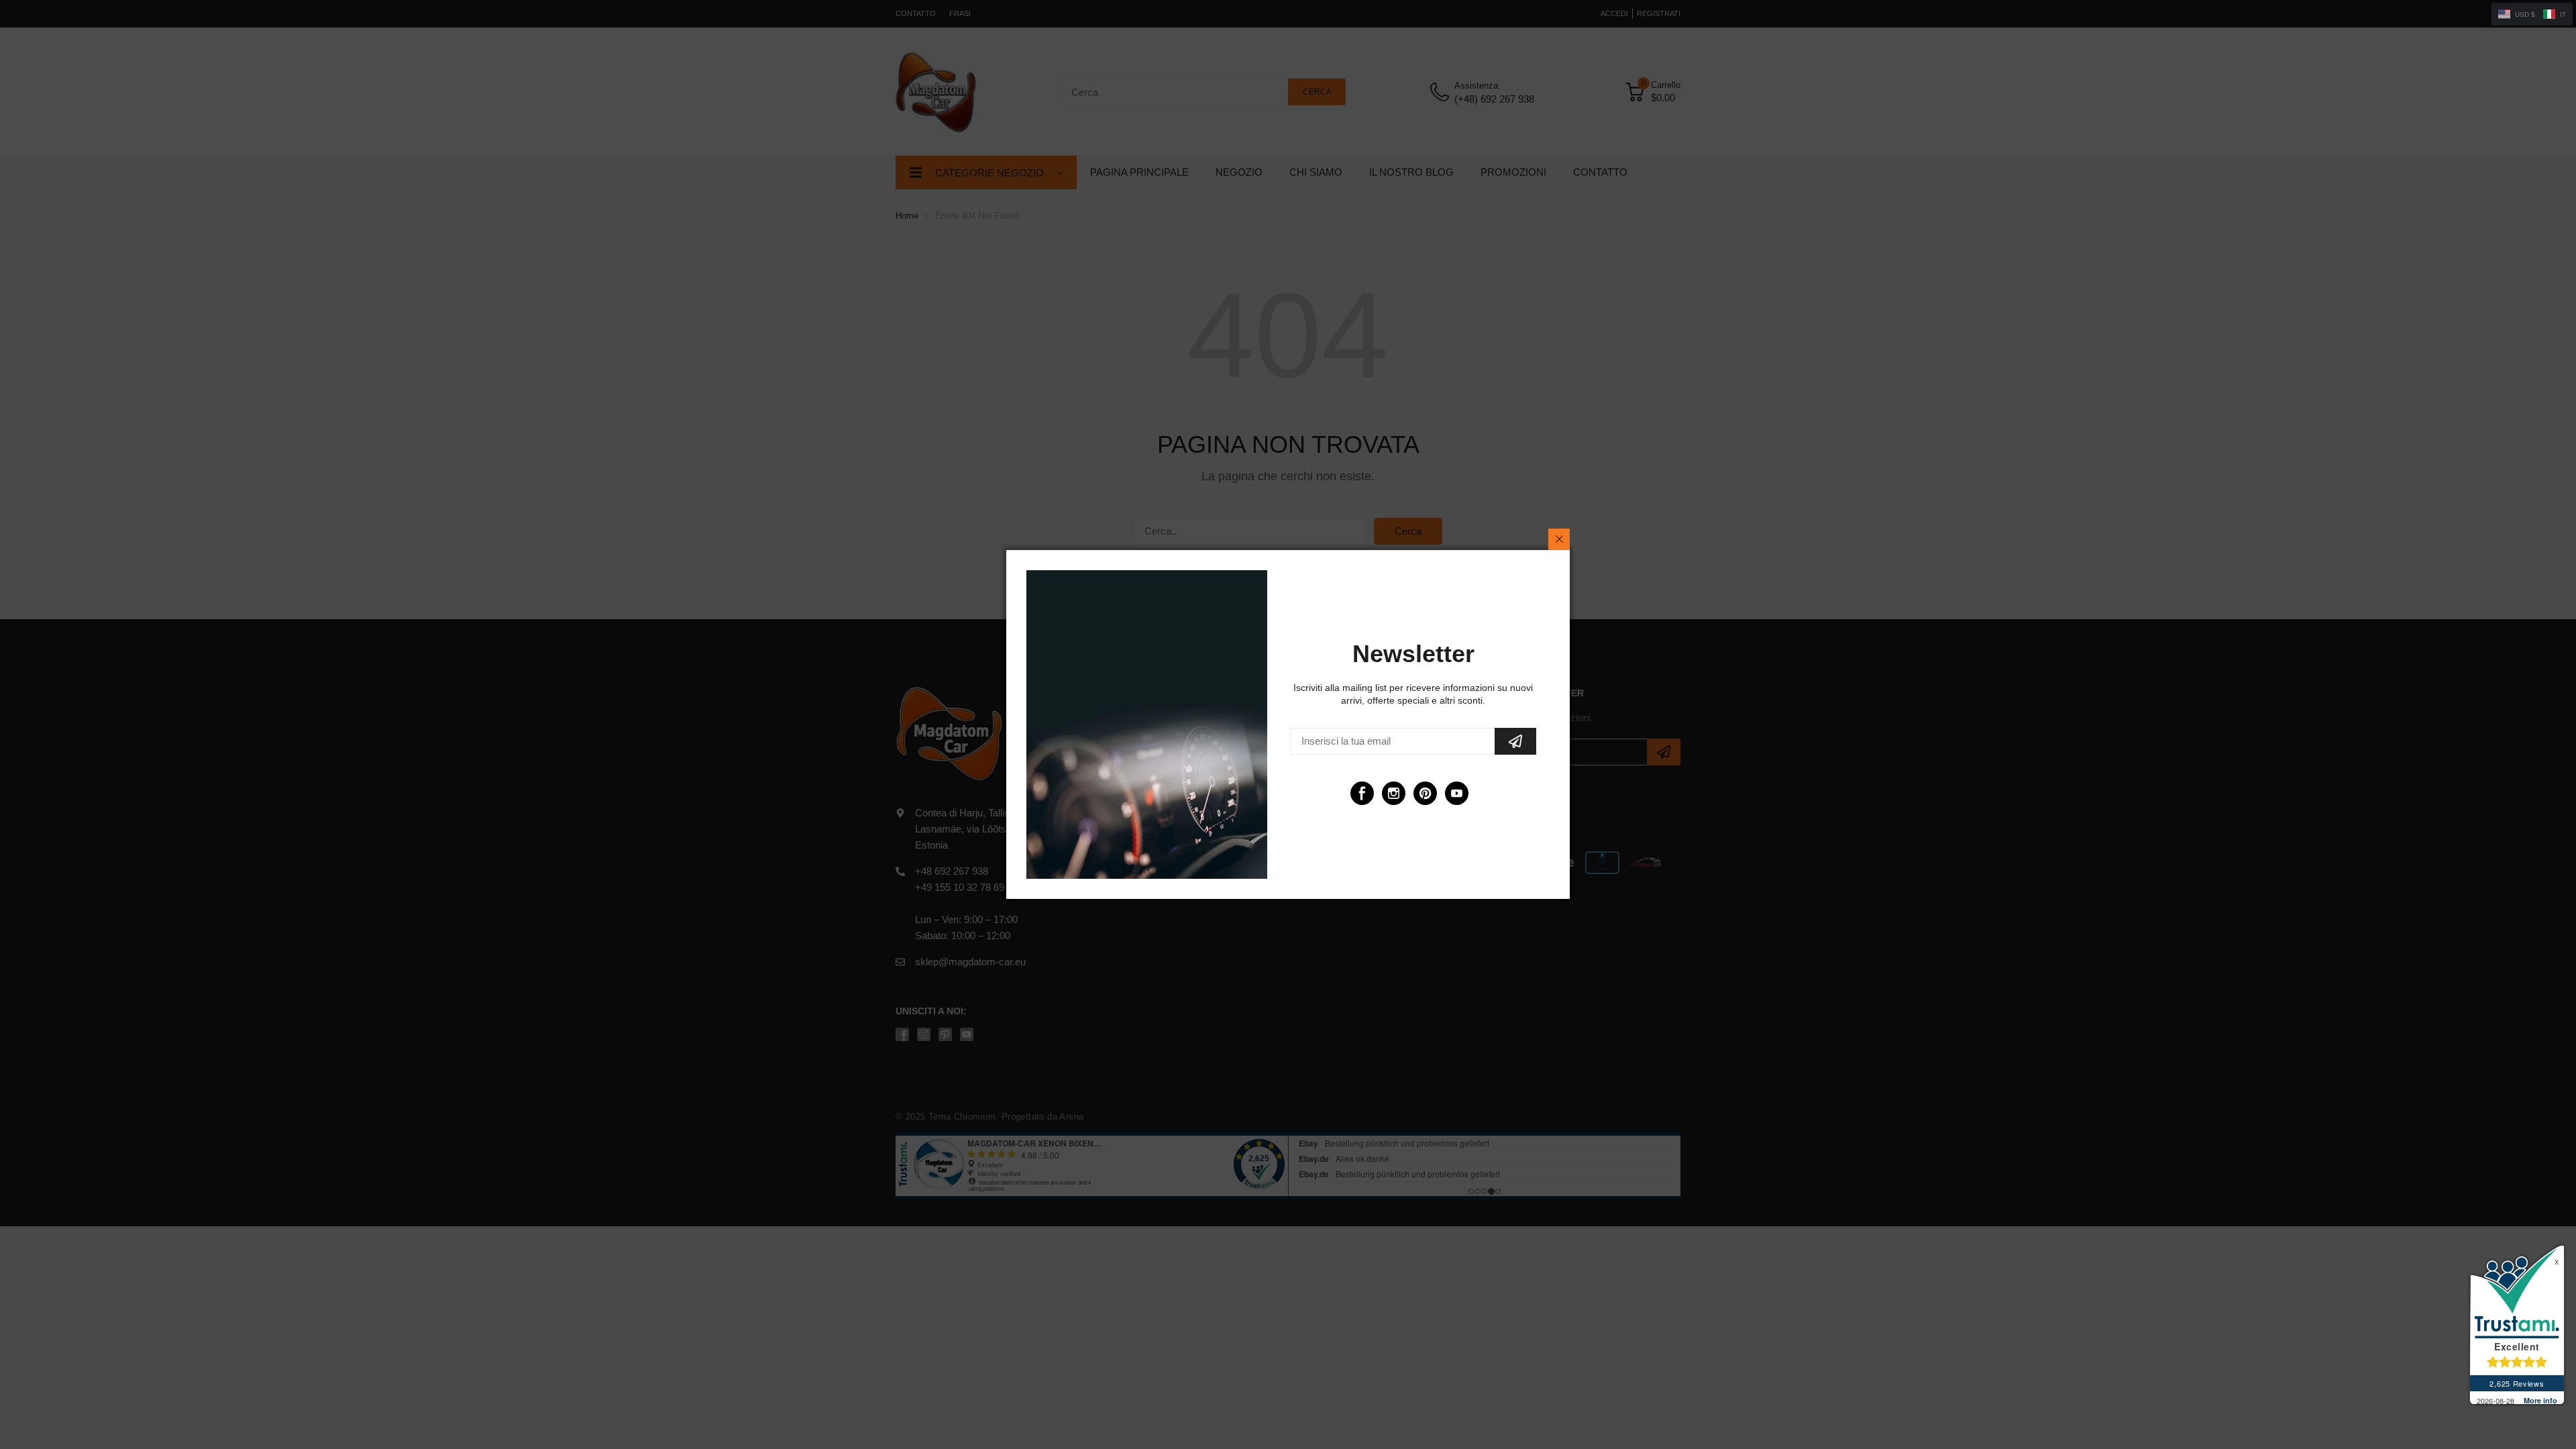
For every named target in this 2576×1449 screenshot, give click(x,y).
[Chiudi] (1559, 539)
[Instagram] (1394, 793)
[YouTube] (1457, 793)
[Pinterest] (1425, 793)
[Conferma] (1515, 741)
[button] (2532, 14)
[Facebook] (1362, 793)
